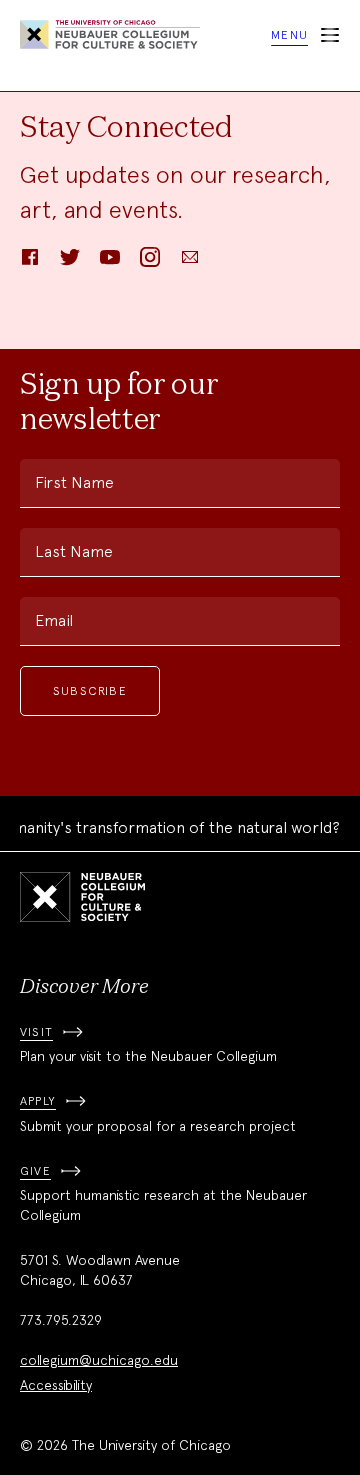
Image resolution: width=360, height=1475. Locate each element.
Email (54, 620)
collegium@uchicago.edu (99, 1360)
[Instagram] (150, 263)
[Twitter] (70, 263)
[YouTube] (110, 263)
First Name (74, 482)
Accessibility (56, 1385)
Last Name (74, 551)
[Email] (190, 263)
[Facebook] (30, 263)
